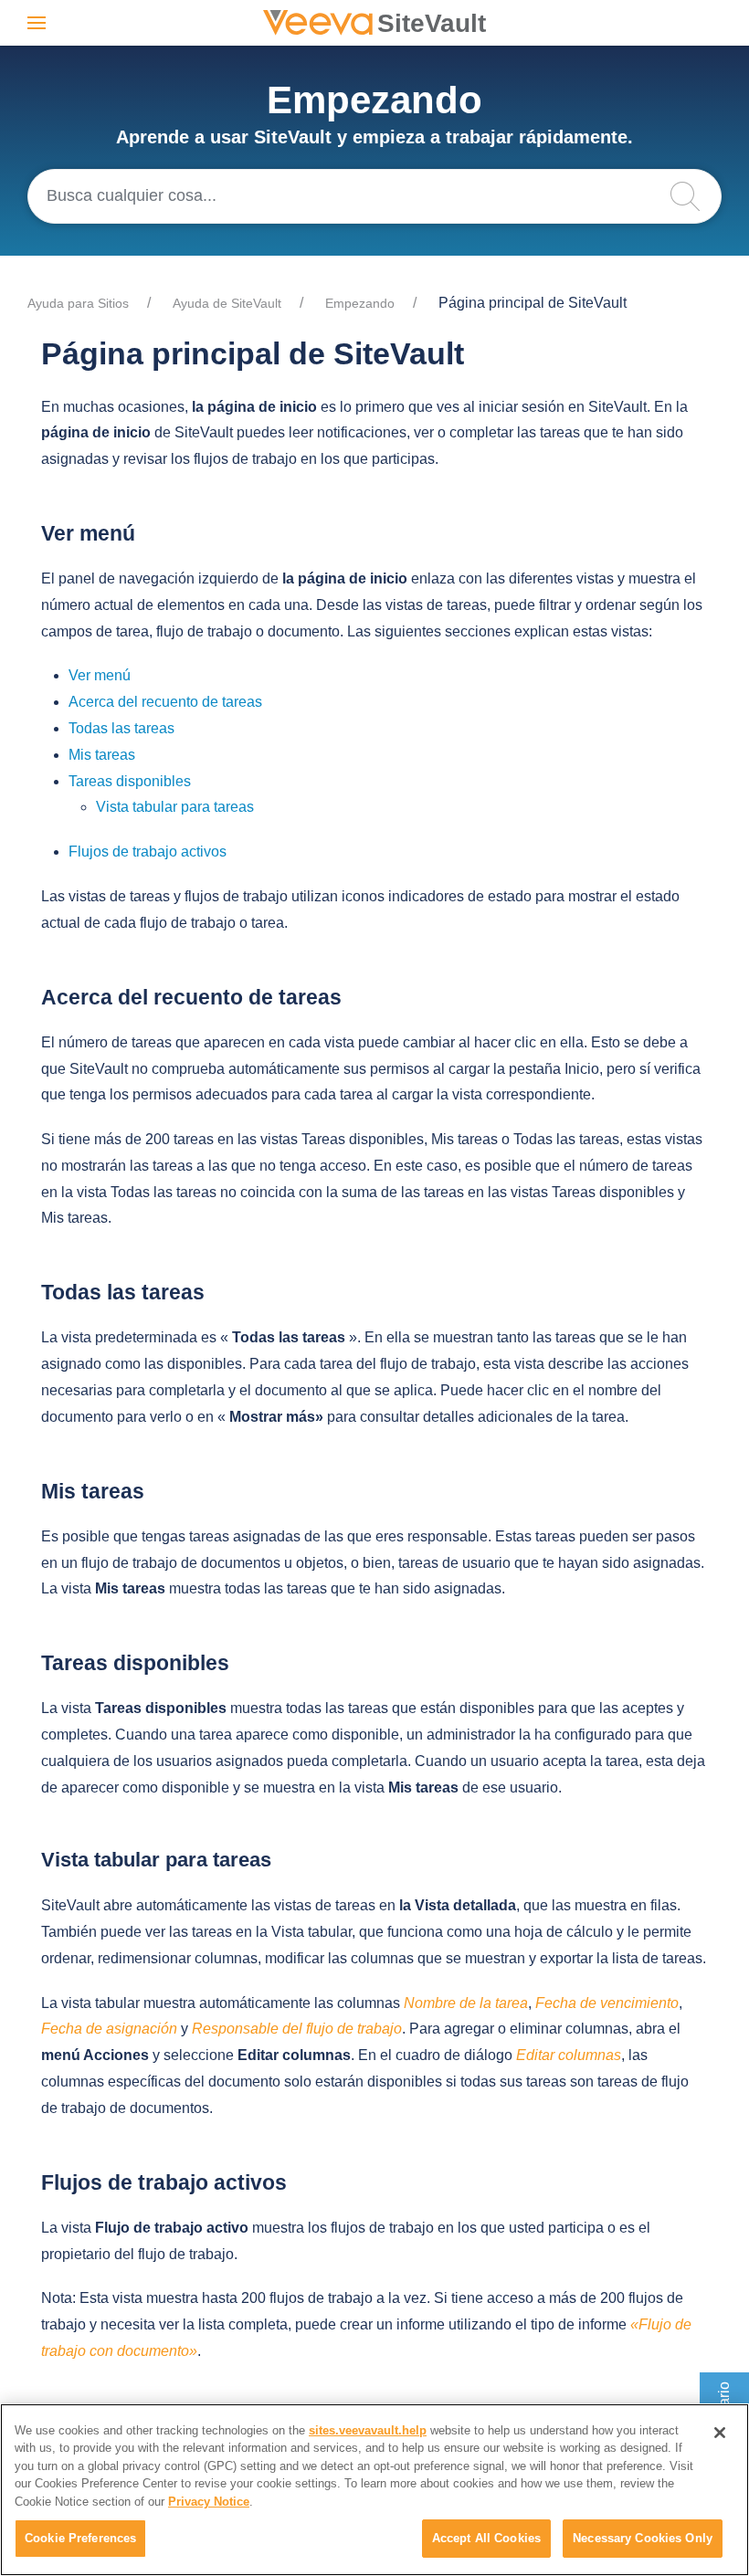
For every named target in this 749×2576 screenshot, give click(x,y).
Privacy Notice (209, 2502)
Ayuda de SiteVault (227, 303)
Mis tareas (102, 755)
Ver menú (100, 675)
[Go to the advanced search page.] (694, 196)
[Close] (720, 2433)
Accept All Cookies (486, 2538)
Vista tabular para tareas (175, 807)
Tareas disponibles (130, 781)
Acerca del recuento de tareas (165, 702)
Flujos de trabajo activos (148, 852)
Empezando (360, 303)
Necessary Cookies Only (643, 2538)
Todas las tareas (121, 728)
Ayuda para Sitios (78, 303)
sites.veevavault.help (368, 2430)
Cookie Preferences (80, 2538)
